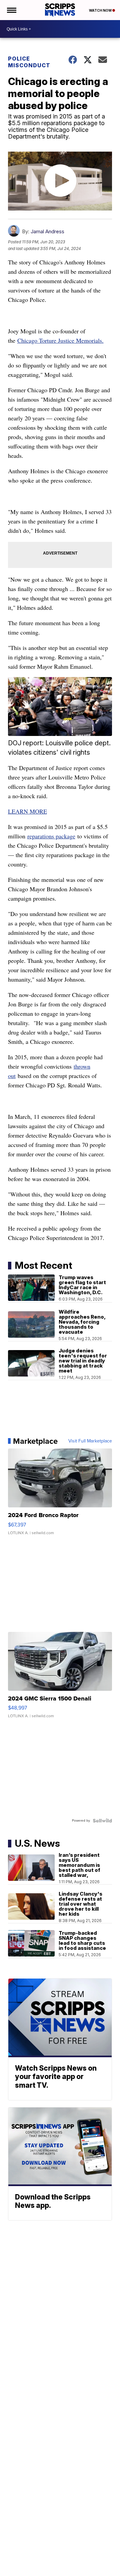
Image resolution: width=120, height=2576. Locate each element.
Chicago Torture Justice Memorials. (60, 340)
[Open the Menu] (11, 10)
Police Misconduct (29, 62)
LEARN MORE (27, 811)
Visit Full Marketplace (90, 1441)
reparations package (51, 836)
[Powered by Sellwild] (102, 1821)
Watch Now (101, 10)
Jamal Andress (47, 231)
